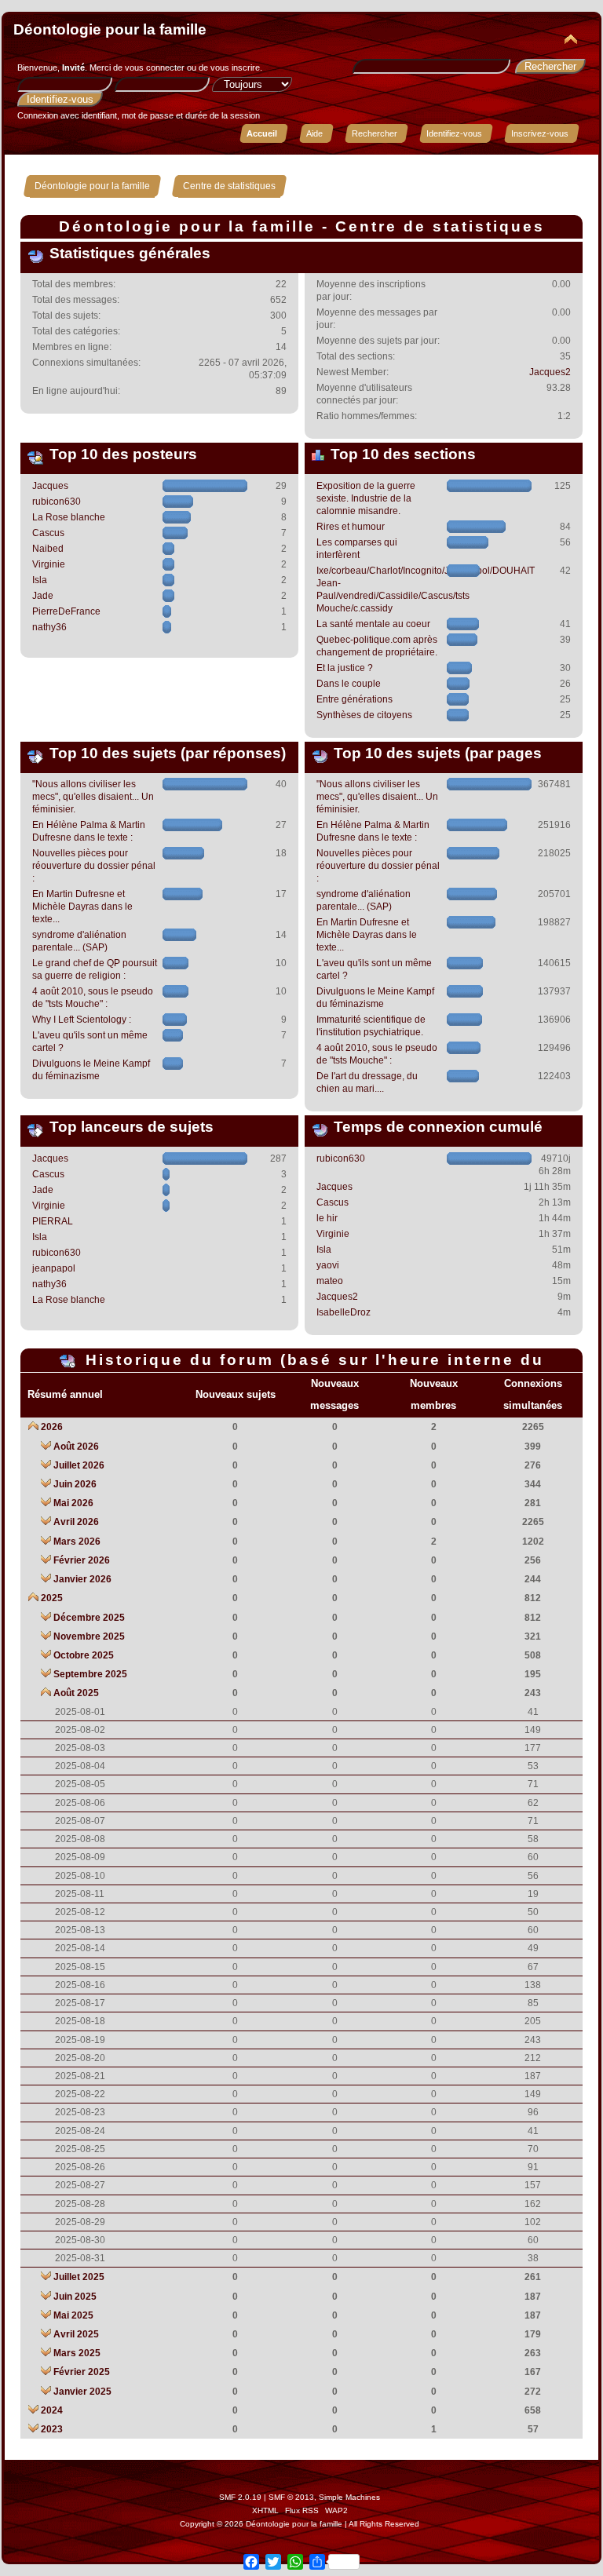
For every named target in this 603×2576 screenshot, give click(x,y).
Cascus (48, 533)
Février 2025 (82, 2372)
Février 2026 (82, 1560)
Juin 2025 (75, 2297)
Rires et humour (351, 527)
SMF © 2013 (291, 2497)
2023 (52, 2429)
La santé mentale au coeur (373, 624)
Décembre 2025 (89, 1618)
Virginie (49, 564)
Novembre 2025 (89, 1636)
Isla (40, 580)
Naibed (48, 549)
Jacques (50, 486)
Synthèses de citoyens (364, 715)
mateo (330, 1281)
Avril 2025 (76, 2334)
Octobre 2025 (84, 1655)
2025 (52, 1598)
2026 (52, 1427)
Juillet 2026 (79, 1465)
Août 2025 (76, 1693)
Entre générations (354, 699)
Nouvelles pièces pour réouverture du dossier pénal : (94, 866)
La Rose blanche (69, 517)
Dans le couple (349, 684)
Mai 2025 (73, 2315)
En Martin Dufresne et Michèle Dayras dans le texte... (82, 907)
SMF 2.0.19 (240, 2497)
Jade (43, 596)
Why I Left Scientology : (82, 1020)
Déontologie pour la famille (110, 29)
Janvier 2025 (82, 2392)
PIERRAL (53, 1221)
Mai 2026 (73, 1503)
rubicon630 (57, 502)
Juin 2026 (75, 1484)
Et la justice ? (345, 668)
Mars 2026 (77, 1542)
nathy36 (49, 627)
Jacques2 (550, 372)
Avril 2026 (76, 1522)
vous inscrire (235, 68)
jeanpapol (54, 1268)
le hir (327, 1218)
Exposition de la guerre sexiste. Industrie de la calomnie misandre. (366, 498)
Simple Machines (349, 2497)
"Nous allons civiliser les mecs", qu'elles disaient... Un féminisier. (93, 797)
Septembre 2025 (90, 1674)
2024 (52, 2410)
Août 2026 (76, 1447)
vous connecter (155, 68)
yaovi (328, 1265)
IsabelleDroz (344, 1312)
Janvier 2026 (82, 1579)
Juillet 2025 (79, 2277)
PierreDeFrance (66, 611)
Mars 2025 (77, 2353)
